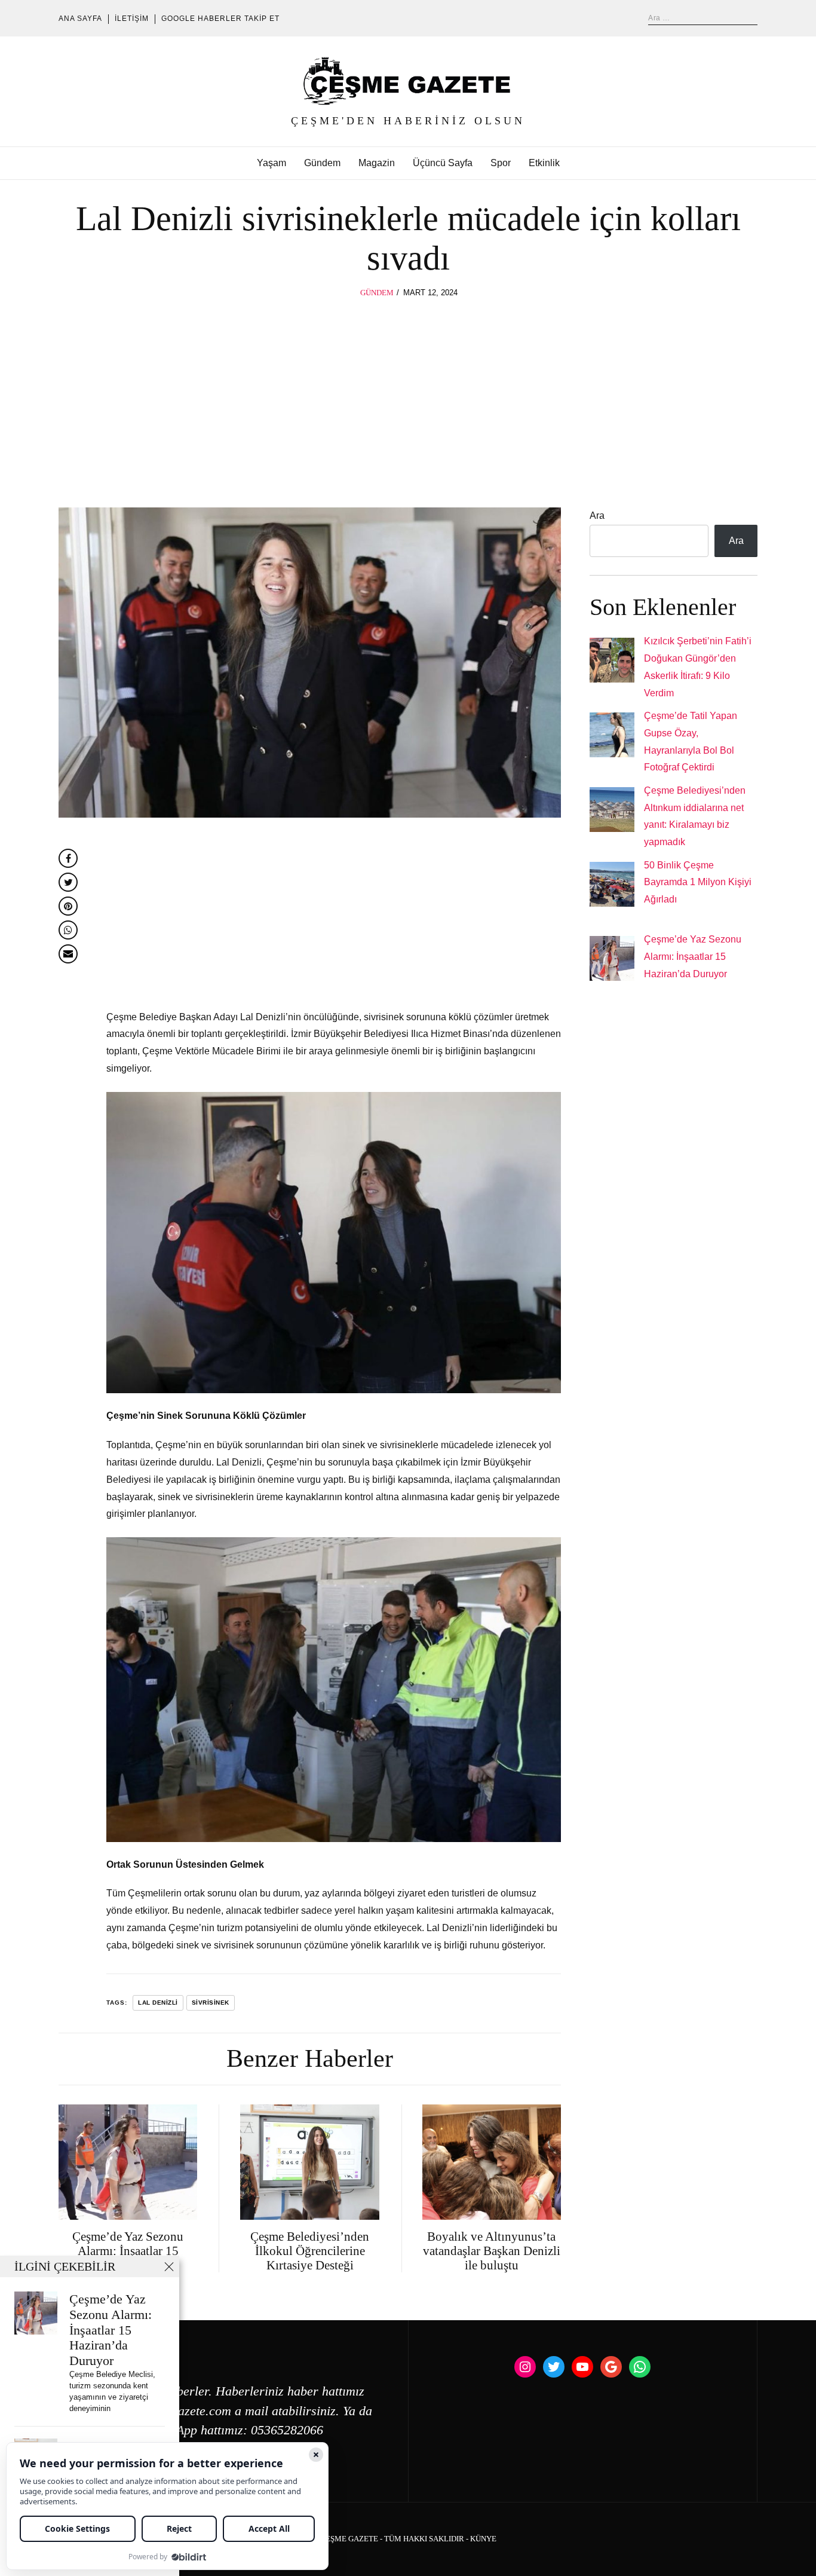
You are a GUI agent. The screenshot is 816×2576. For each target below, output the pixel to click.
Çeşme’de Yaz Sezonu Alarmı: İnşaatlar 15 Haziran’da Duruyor (693, 957)
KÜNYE (483, 2539)
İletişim (132, 19)
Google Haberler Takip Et (220, 19)
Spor (501, 163)
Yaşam (272, 163)
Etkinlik (544, 163)
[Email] (68, 954)
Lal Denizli (158, 2003)
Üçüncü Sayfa (443, 163)
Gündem (322, 163)
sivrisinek (211, 2003)
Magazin (377, 163)
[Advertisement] (408, 389)
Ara (597, 515)
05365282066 (287, 2430)
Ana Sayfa (80, 19)
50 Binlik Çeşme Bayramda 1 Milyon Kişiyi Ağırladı (698, 882)
